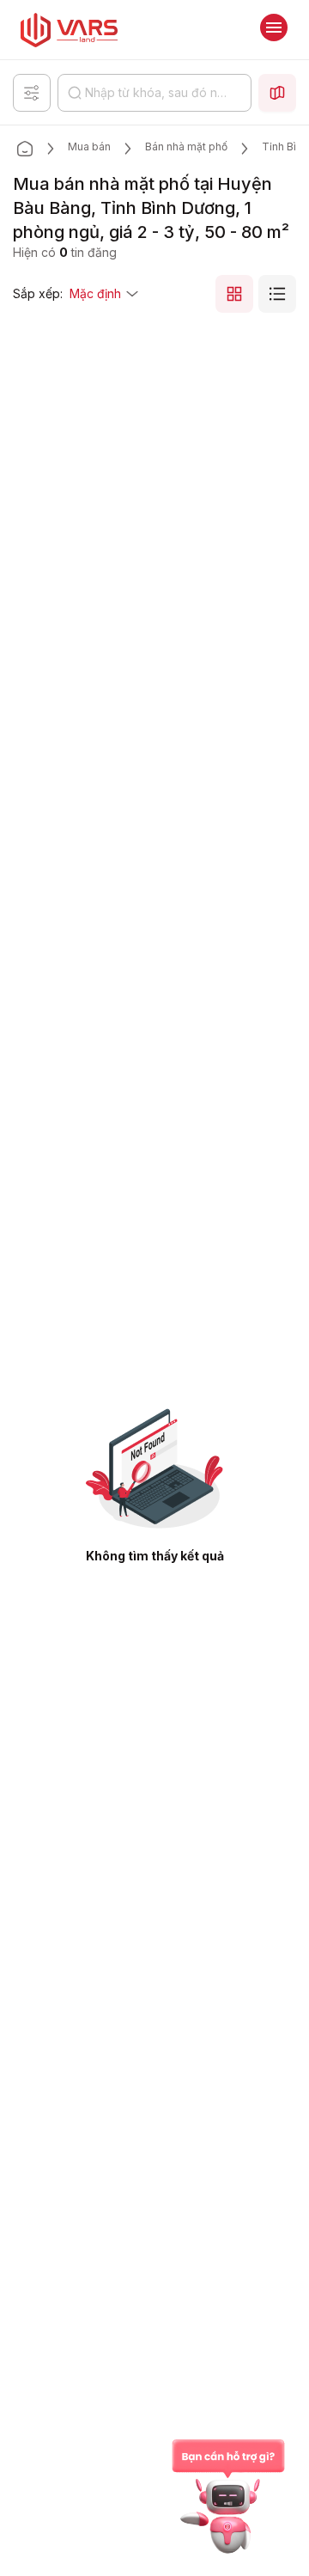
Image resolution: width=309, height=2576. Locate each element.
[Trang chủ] (25, 149)
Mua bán (89, 147)
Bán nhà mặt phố (186, 147)
